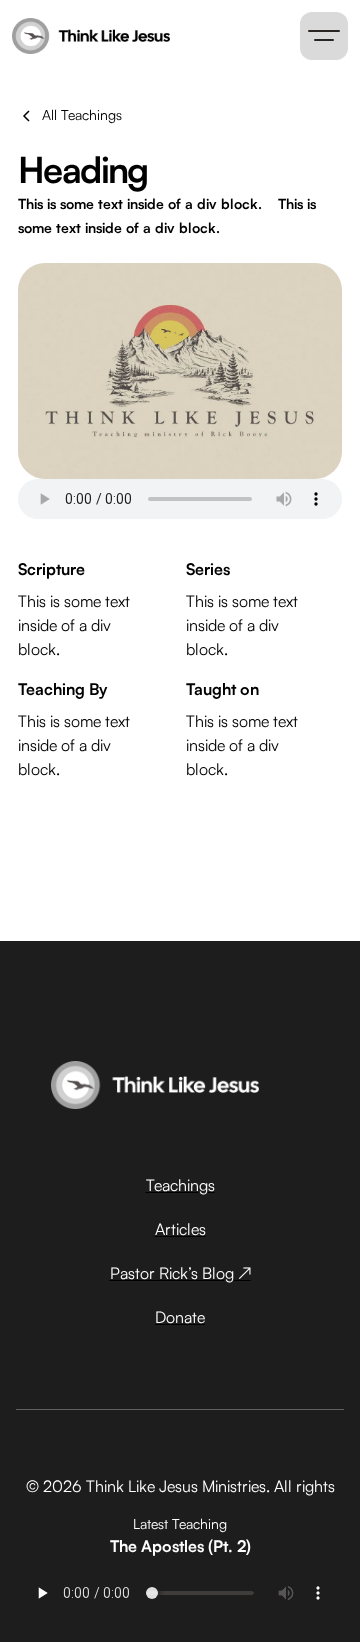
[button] (324, 36)
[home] (83, 36)
